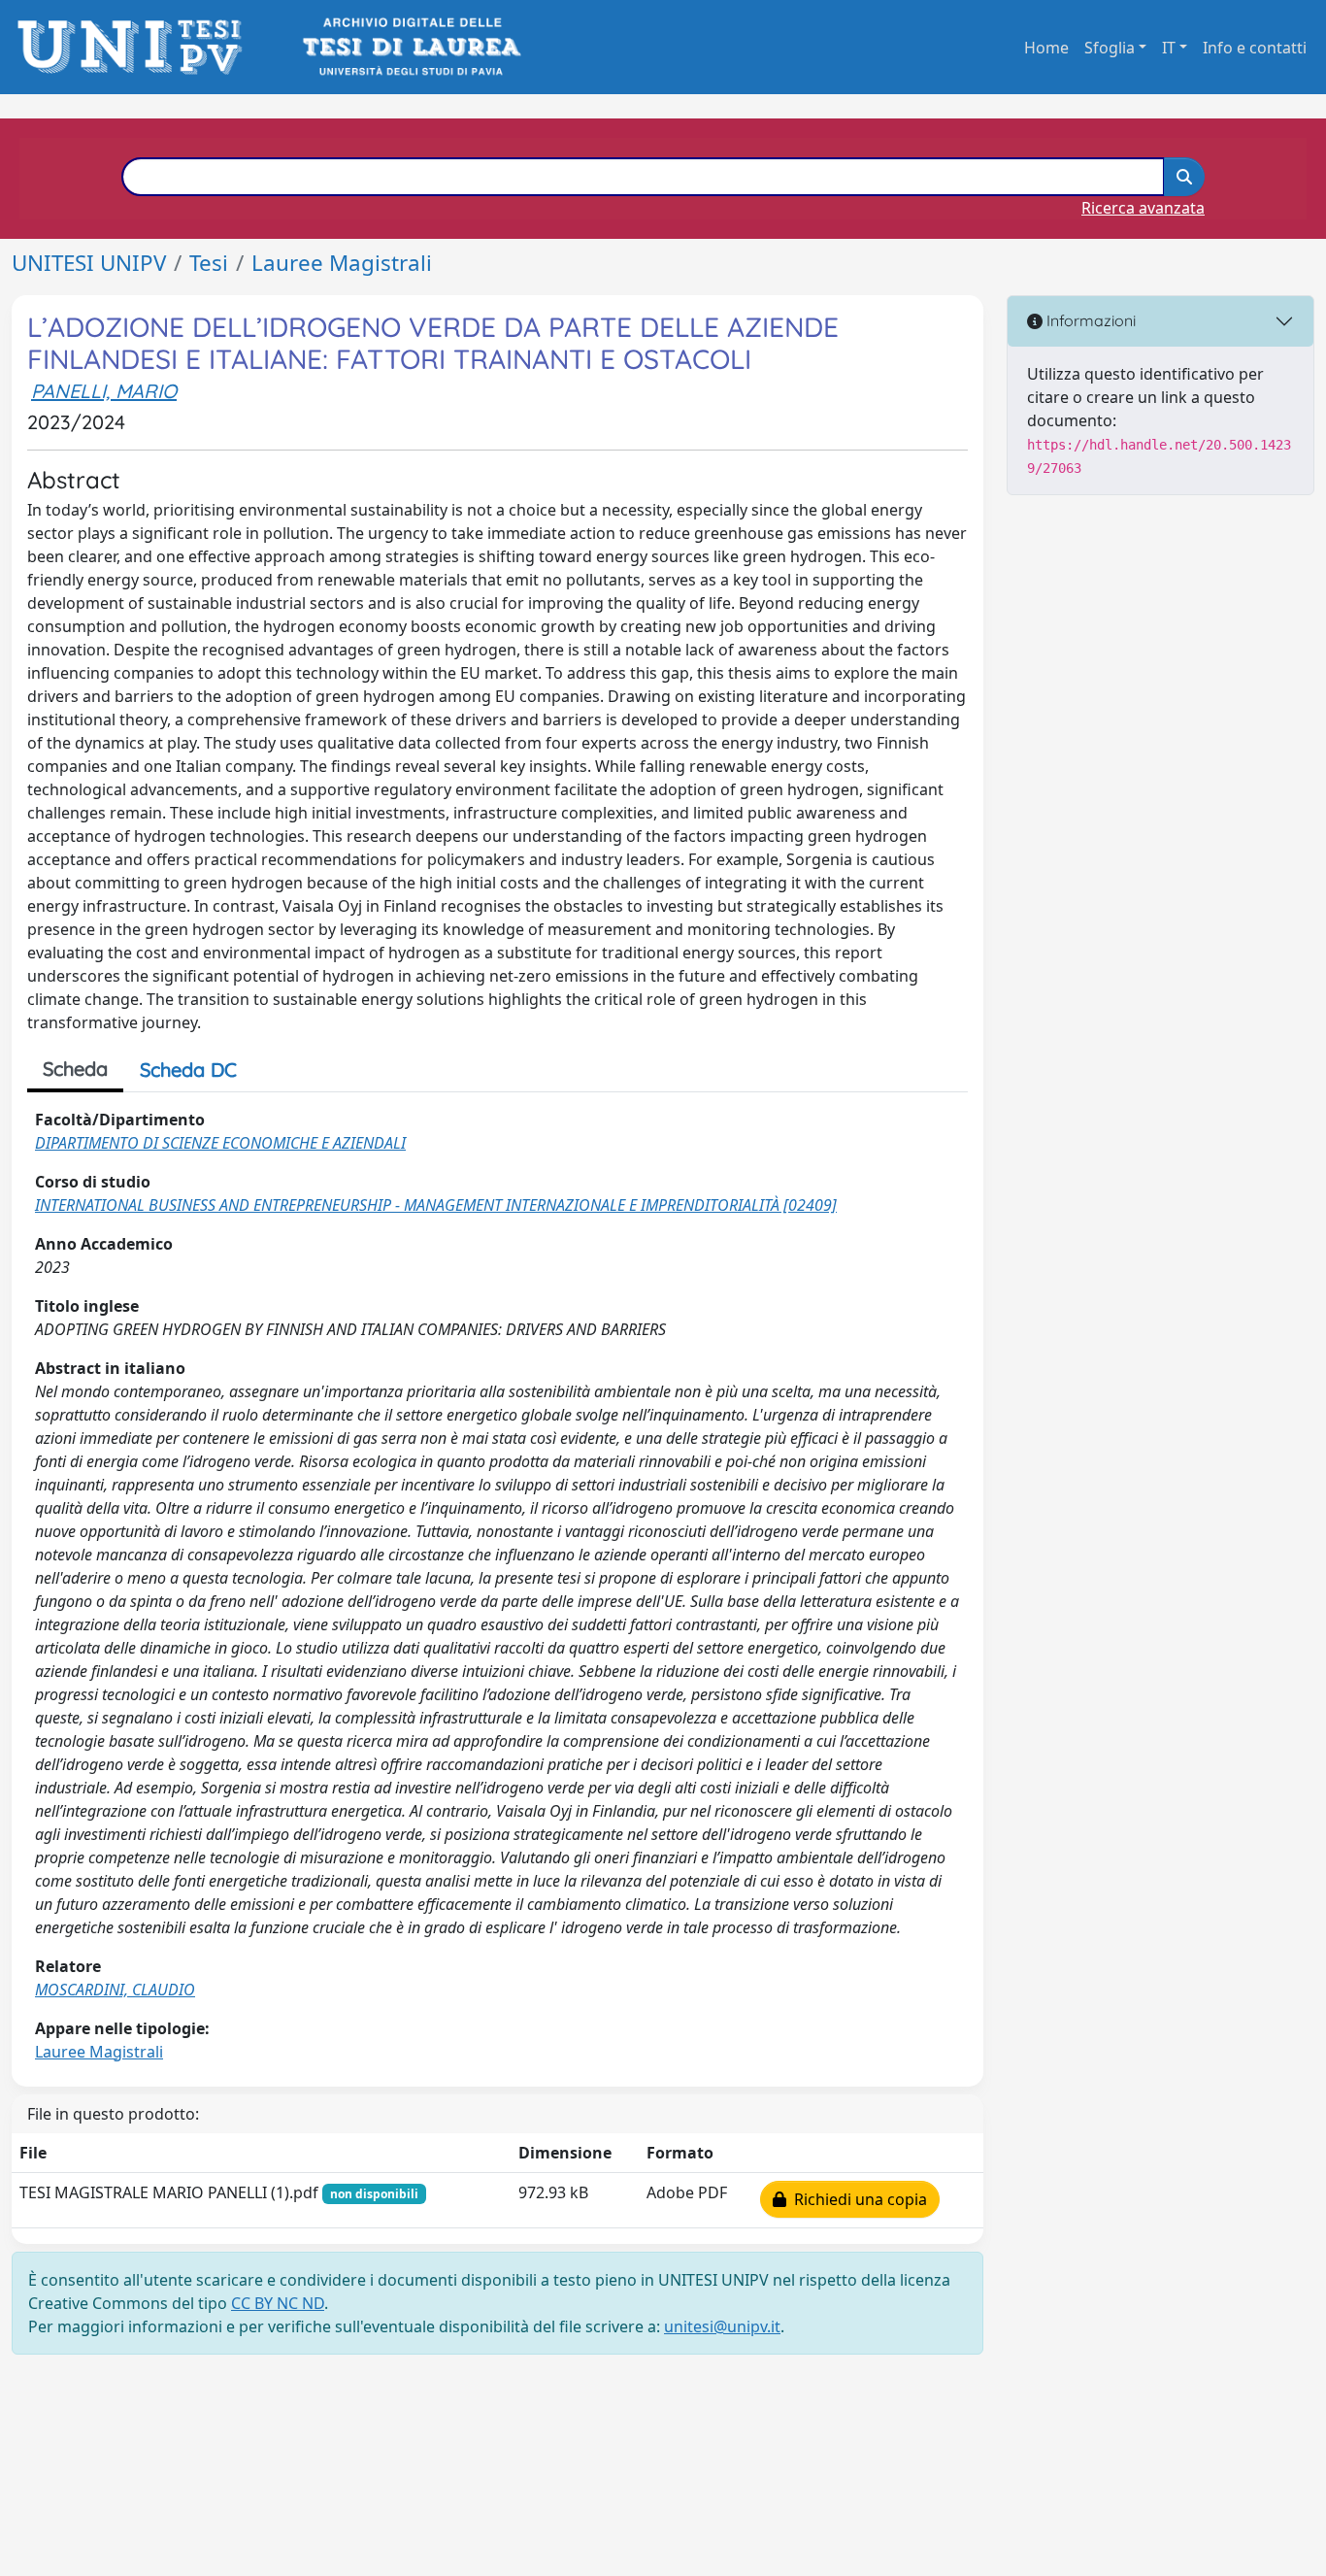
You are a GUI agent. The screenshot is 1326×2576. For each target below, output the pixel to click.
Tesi (209, 263)
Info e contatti (1255, 48)
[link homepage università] (410, 47)
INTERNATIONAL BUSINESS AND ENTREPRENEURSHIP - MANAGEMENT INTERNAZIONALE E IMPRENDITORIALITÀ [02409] (436, 1205)
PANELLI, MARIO (104, 391)
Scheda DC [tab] (188, 1070)
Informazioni (1089, 320)
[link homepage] (135, 47)
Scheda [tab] (75, 1069)
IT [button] (1169, 48)
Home (1046, 48)
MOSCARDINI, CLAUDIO (115, 1990)
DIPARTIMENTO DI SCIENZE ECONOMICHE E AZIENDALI (220, 1143)
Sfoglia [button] (1110, 48)
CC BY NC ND (278, 2303)
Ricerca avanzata (1143, 208)
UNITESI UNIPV (89, 263)
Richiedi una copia (857, 2199)
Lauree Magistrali (342, 263)
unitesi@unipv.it (722, 2326)
